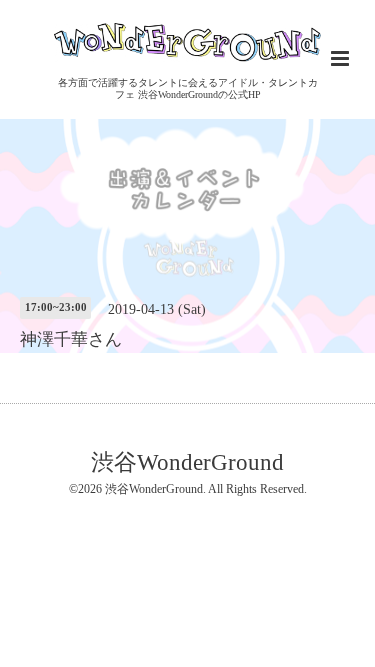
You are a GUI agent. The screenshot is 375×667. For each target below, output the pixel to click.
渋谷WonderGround (187, 461)
